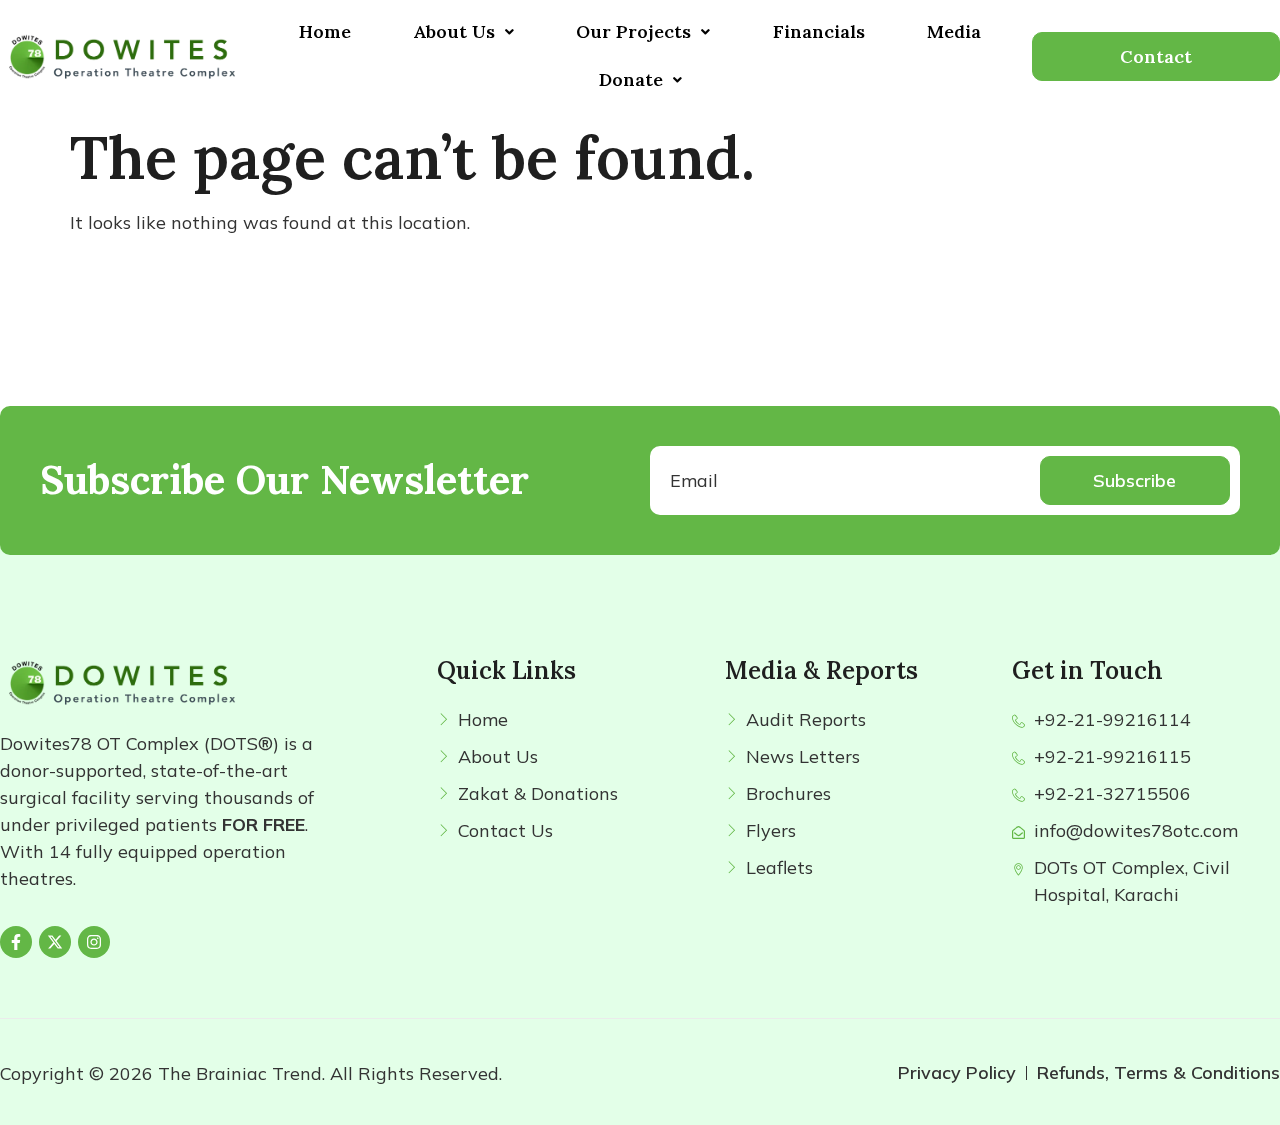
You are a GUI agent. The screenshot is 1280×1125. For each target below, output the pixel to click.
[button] (463, 32)
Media (954, 31)
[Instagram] (94, 942)
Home (325, 31)
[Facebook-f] (16, 942)
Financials (819, 31)
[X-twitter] (55, 942)
